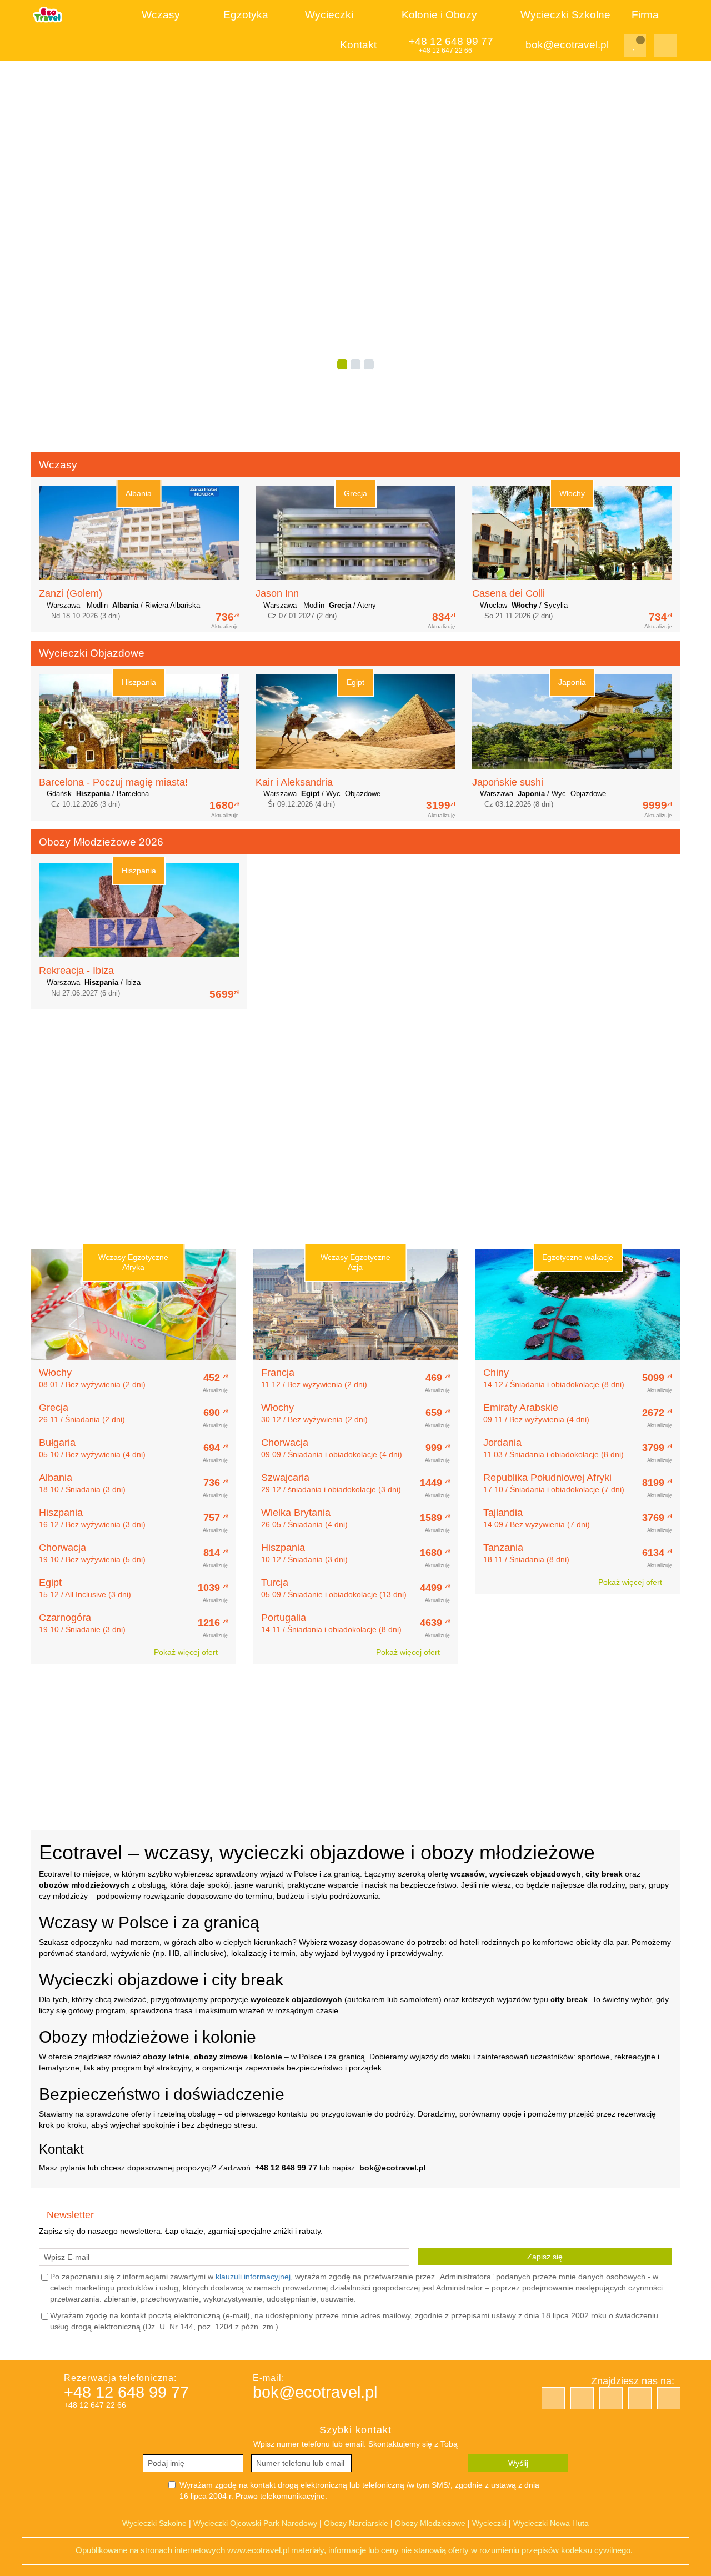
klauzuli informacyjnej (253, 2277)
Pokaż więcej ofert (187, 1652)
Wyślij (518, 2463)
